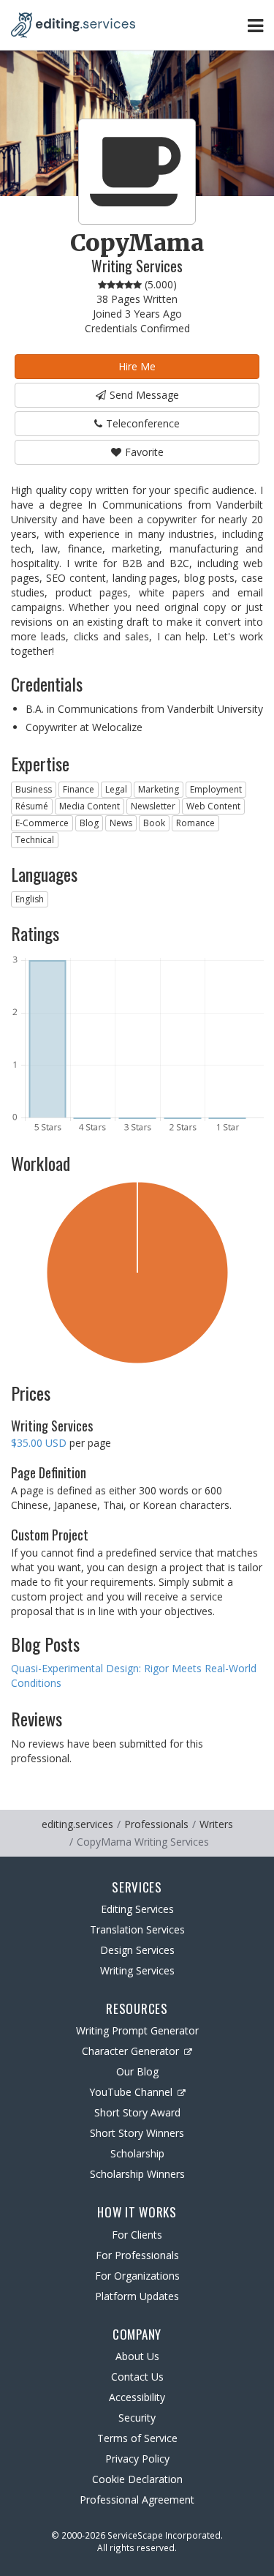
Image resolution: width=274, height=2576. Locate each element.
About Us (137, 2356)
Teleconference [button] (143, 423)
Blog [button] (89, 823)
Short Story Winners (137, 2133)
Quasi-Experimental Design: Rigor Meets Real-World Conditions (134, 1675)
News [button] (121, 823)
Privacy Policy (137, 2459)
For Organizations (137, 2276)
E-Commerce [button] (42, 823)
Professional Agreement (137, 2500)
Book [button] (154, 823)
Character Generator (130, 2051)
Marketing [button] (159, 789)
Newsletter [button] (153, 806)
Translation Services (137, 1929)
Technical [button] (35, 840)
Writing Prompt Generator (137, 2030)
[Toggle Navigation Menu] (255, 25)
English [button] (30, 899)
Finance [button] (79, 789)
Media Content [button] (90, 806)
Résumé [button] (32, 806)
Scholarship (137, 2153)
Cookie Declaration (137, 2479)
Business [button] (34, 789)
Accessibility (137, 2397)
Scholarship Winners (137, 2174)
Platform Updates (137, 2296)
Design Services (137, 1950)
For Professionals (137, 2255)
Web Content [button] (213, 806)
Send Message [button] (144, 395)
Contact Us (137, 2377)
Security (137, 2418)
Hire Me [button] (137, 366)
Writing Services (137, 1970)
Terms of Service (137, 2438)
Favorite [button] (144, 452)
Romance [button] (195, 823)
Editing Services (137, 1909)
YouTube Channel (131, 2092)
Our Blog (137, 2071)
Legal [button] (116, 789)
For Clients (137, 2235)
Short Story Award (137, 2112)
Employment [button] (216, 789)
